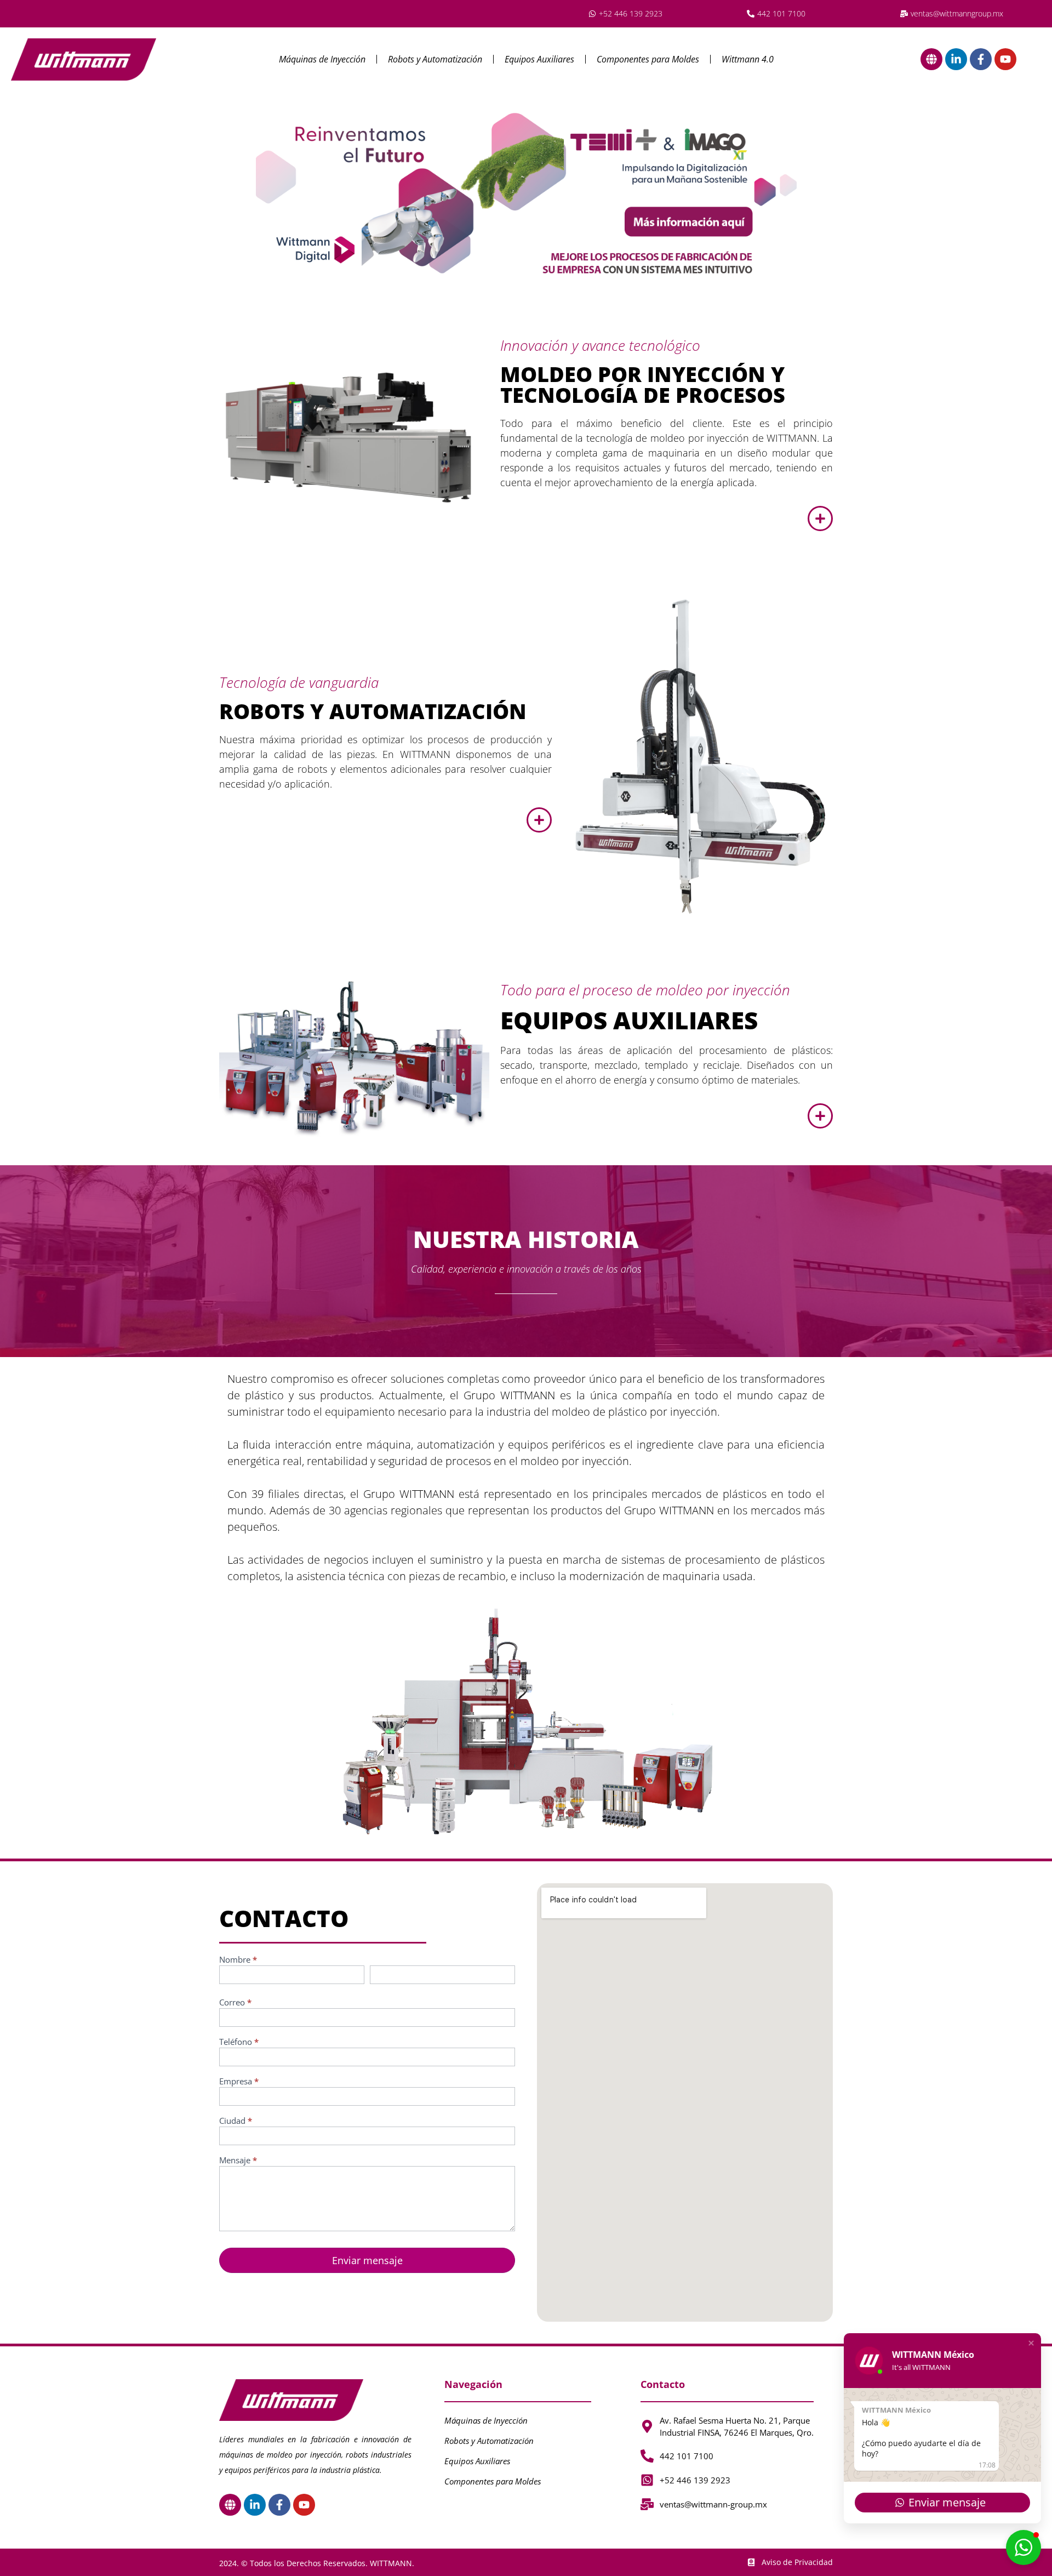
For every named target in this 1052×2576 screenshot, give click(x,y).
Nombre (238, 1960)
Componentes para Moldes (648, 59)
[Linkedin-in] (956, 59)
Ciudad (236, 2121)
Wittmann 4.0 (748, 59)
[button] (1031, 2343)
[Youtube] (1005, 59)
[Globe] (931, 59)
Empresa (239, 2082)
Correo (235, 2003)
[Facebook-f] (981, 59)
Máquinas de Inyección (322, 59)
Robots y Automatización (435, 59)
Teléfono (239, 2042)
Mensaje (238, 2161)
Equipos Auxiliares (539, 59)
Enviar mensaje (367, 2260)
